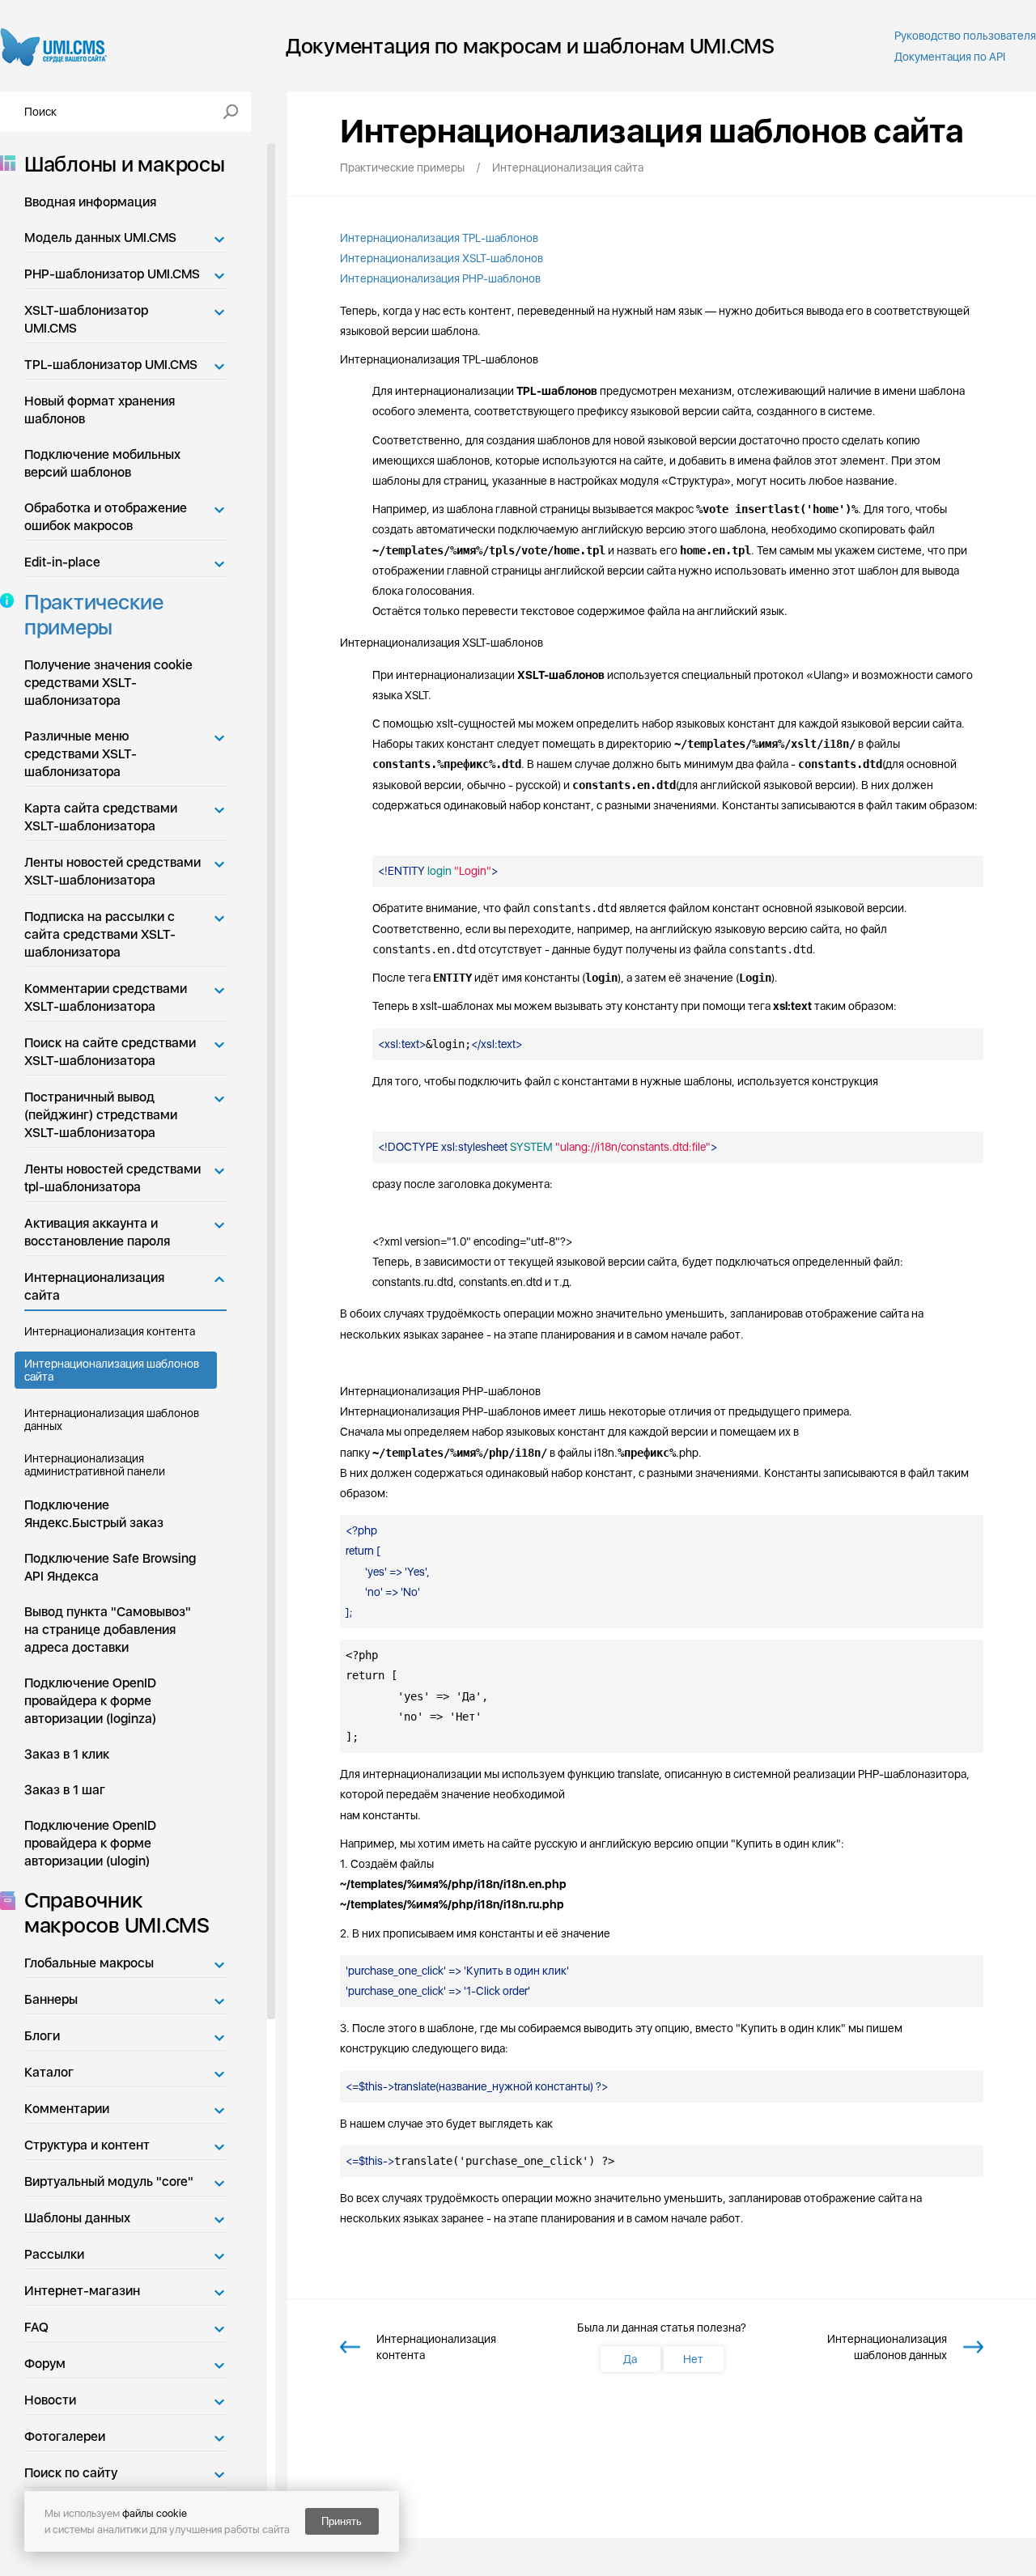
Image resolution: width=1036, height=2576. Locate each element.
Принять (342, 2521)
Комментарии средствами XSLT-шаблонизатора (106, 997)
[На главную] (54, 46)
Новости (50, 2400)
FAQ (36, 2327)
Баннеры (51, 1999)
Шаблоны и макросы (125, 164)
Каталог (49, 2072)
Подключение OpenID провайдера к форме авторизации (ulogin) (90, 1843)
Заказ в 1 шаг (65, 1790)
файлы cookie (155, 2513)
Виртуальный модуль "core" (109, 2181)
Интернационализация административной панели (95, 1465)
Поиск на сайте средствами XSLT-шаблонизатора (110, 1052)
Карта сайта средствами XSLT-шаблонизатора (101, 817)
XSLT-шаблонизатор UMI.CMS (86, 319)
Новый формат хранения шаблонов (100, 410)
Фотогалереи (65, 2436)
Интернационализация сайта (94, 1286)
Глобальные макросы (89, 1963)
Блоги (42, 2036)
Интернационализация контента (110, 1331)
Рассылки (54, 2254)
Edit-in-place (62, 562)
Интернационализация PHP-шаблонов (440, 278)
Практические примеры (94, 614)
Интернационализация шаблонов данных (112, 1420)
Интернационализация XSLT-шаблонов (442, 258)
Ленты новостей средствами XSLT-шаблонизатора (113, 871)
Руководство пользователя (965, 36)
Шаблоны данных (77, 2218)
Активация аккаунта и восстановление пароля (97, 1232)
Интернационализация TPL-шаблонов (439, 238)
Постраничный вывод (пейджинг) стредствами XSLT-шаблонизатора (101, 1115)
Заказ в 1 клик (67, 1754)
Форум (45, 2364)
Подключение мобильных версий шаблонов (102, 463)
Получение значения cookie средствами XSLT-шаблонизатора (108, 683)
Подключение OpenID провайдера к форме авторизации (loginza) (90, 1701)
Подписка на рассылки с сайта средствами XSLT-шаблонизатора (100, 934)
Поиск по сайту (71, 2473)
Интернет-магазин (82, 2291)
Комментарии (67, 2109)
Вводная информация (90, 202)
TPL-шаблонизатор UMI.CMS (111, 365)
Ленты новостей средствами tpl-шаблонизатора (113, 1178)
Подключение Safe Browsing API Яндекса (110, 1567)
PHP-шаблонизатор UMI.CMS (112, 274)
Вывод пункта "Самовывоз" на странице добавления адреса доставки (108, 1630)
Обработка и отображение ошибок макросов (106, 517)
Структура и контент (87, 2145)
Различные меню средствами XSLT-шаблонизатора (81, 754)
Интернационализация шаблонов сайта (112, 1370)
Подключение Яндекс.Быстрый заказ (94, 1514)
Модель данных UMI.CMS (100, 238)
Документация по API (950, 57)
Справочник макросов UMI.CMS (117, 1912)
